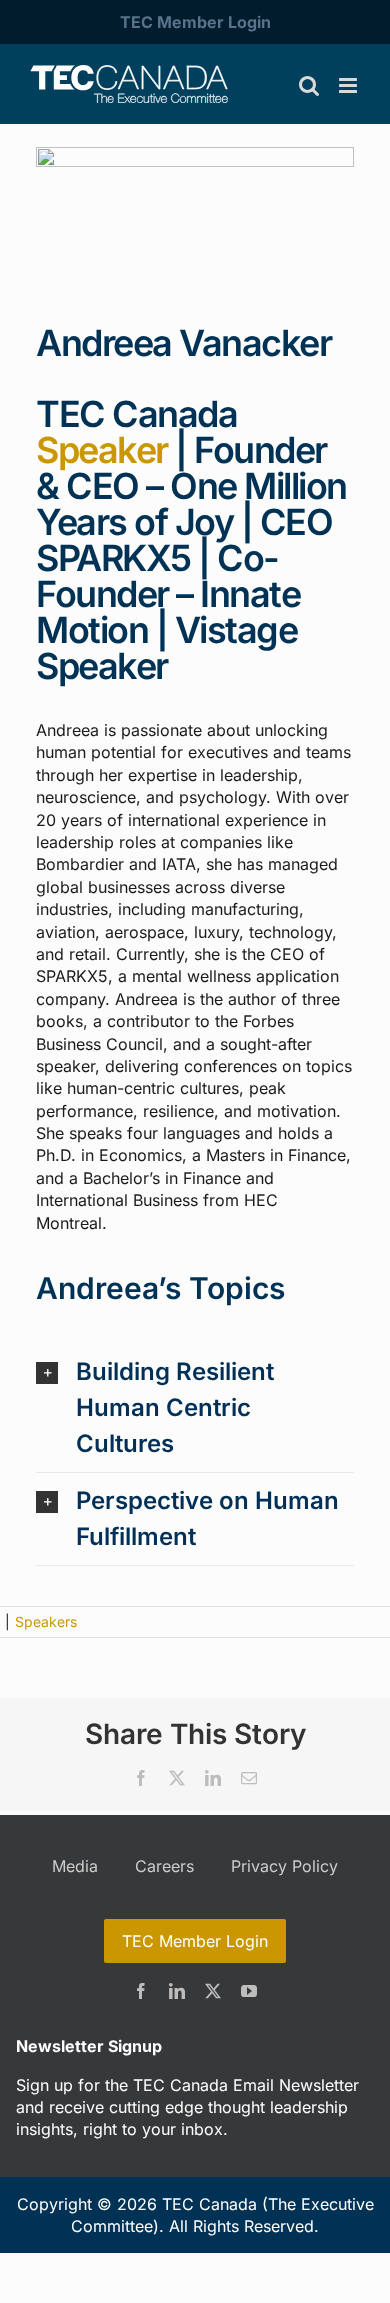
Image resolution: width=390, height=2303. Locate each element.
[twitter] (213, 1991)
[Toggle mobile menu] (349, 85)
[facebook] (141, 1991)
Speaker (102, 450)
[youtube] (249, 1991)
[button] (194, 1408)
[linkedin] (177, 1991)
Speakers (46, 1621)
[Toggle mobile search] (309, 85)
